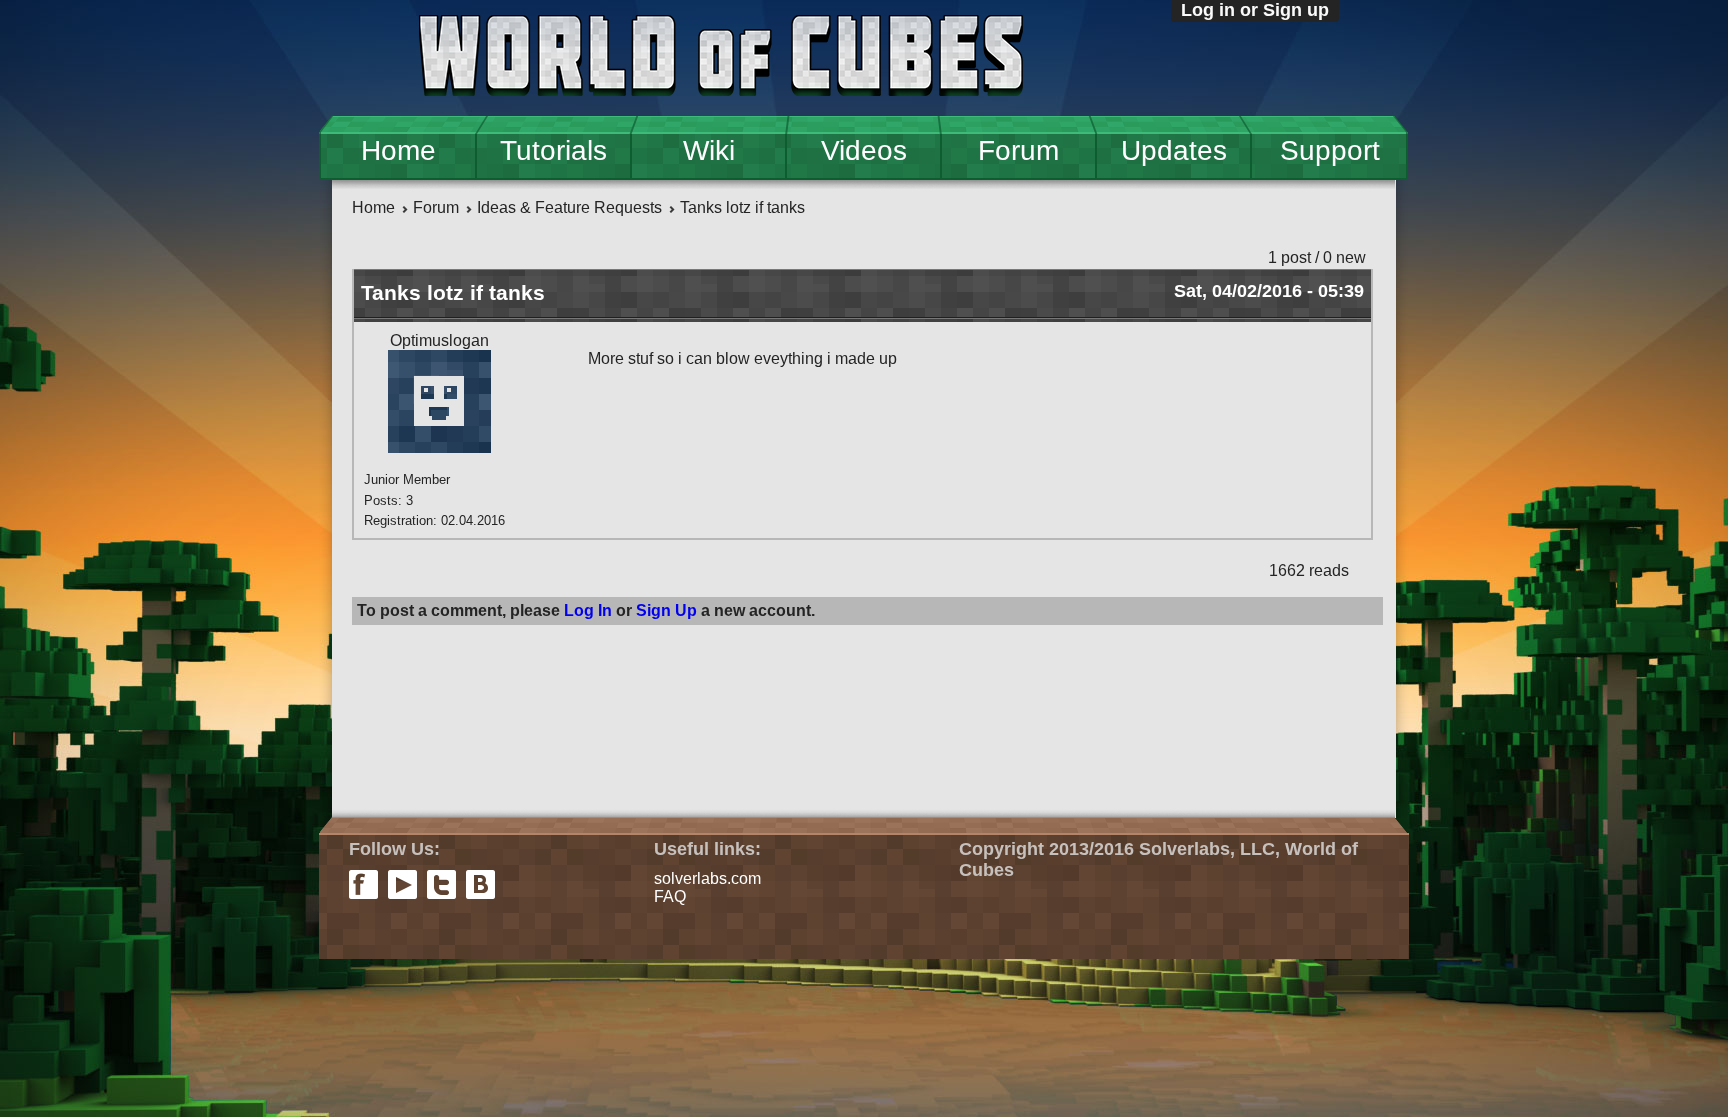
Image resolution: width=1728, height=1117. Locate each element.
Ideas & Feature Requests (569, 207)
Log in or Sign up (1255, 10)
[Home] (721, 57)
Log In (588, 610)
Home (398, 150)
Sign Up (666, 610)
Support (1330, 150)
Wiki (709, 150)
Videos (864, 150)
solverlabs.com (707, 878)
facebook (363, 884)
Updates (1174, 150)
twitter (441, 884)
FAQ (670, 896)
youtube (402, 884)
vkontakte (480, 884)
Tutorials (553, 150)
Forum (1018, 150)
